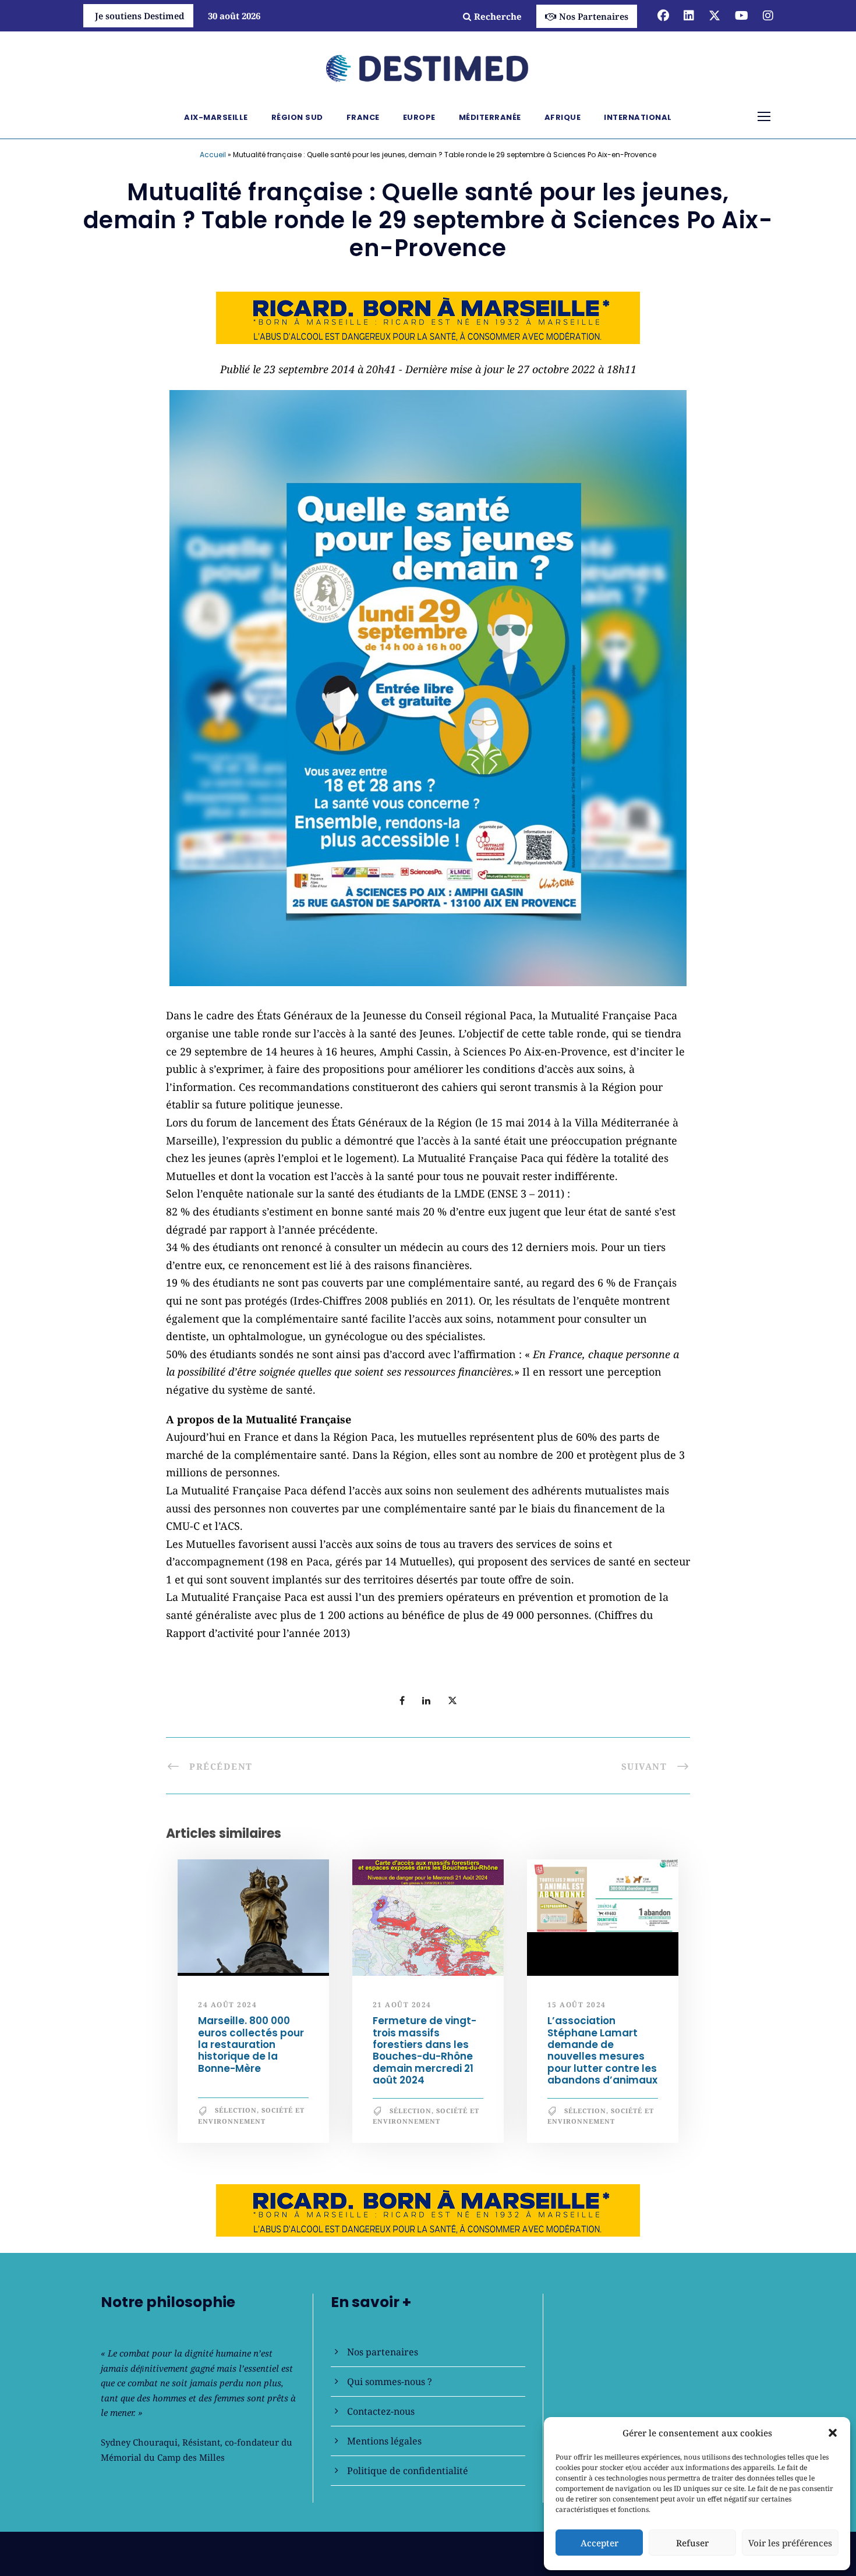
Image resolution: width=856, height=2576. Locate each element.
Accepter (599, 2543)
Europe (419, 117)
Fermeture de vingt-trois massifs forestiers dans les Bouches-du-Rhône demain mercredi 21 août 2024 (425, 2050)
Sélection (236, 2110)
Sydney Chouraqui (139, 2442)
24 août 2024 (227, 2005)
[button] (833, 2433)
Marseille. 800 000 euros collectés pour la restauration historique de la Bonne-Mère (251, 2044)
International (638, 117)
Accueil (213, 155)
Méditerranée (490, 117)
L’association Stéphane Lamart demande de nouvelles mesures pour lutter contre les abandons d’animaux (602, 2050)
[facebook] (663, 15)
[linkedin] (689, 15)
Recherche (498, 16)
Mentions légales (384, 2441)
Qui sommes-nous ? (390, 2382)
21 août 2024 (402, 2005)
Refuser (692, 2543)
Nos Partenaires (594, 16)
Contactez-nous (381, 2411)
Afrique (563, 117)
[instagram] (768, 15)
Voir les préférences (790, 2543)
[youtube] (742, 15)
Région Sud (297, 117)
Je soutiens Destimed (140, 16)
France (363, 117)
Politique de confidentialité (408, 2471)
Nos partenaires (383, 2352)
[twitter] (714, 15)
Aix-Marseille (216, 117)
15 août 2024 (577, 2005)
